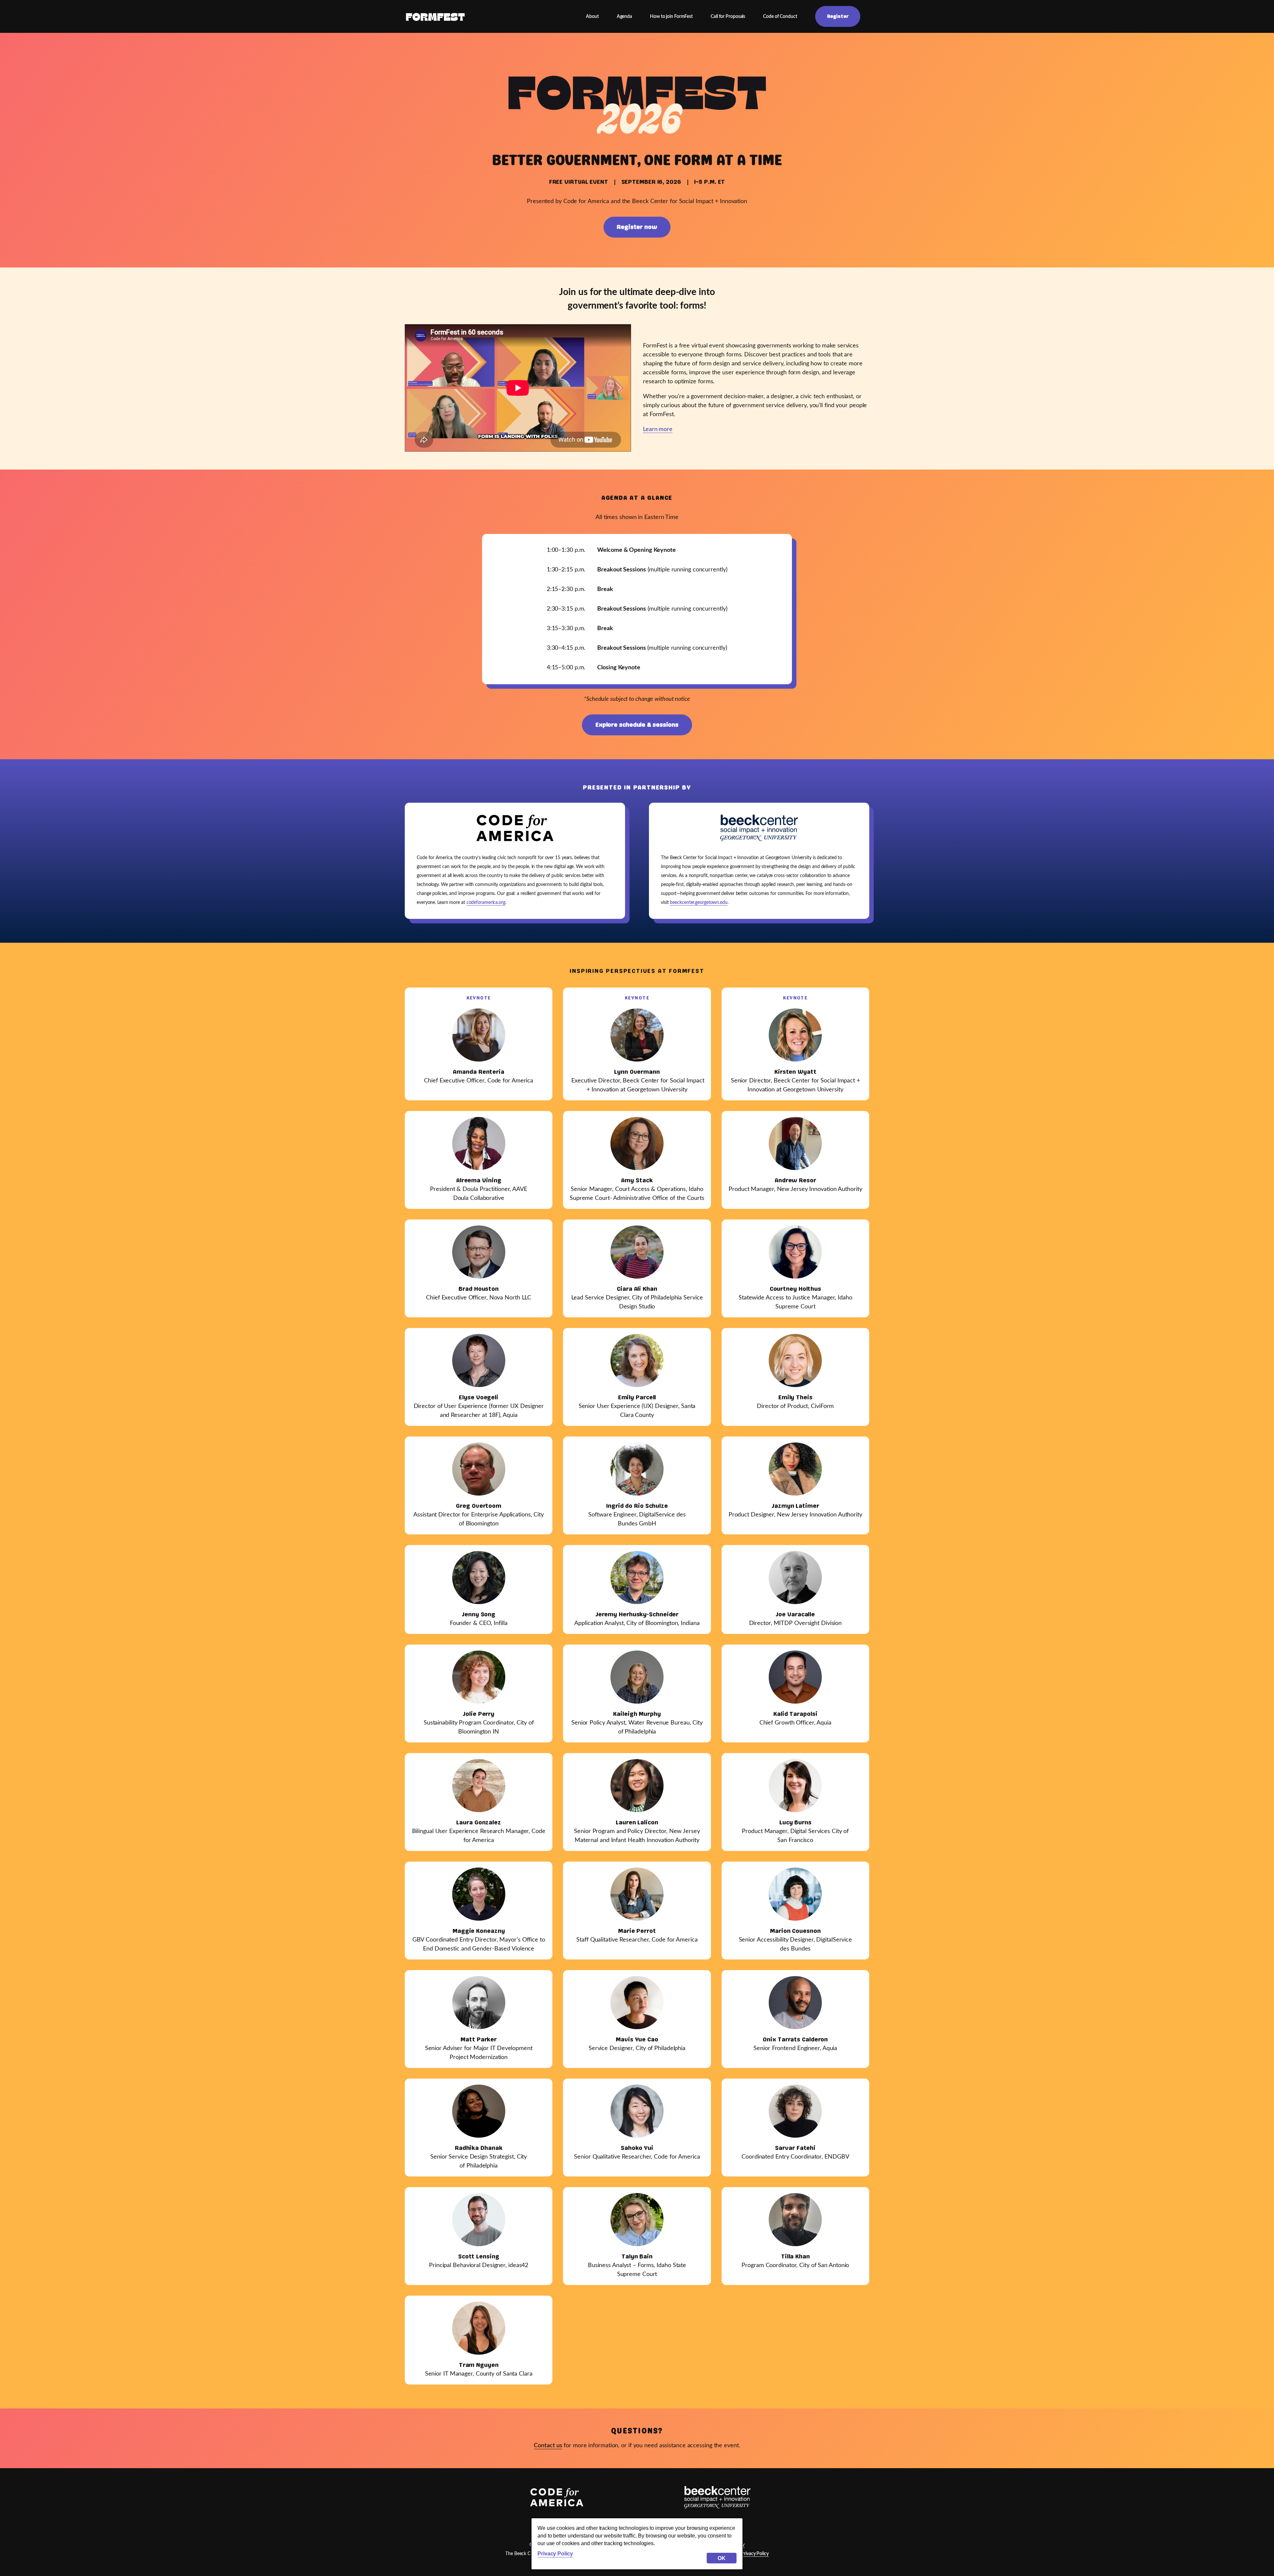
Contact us (548, 2446)
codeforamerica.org (486, 902)
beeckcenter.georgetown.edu (699, 902)
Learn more (658, 429)
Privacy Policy (555, 2553)
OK (722, 2558)
